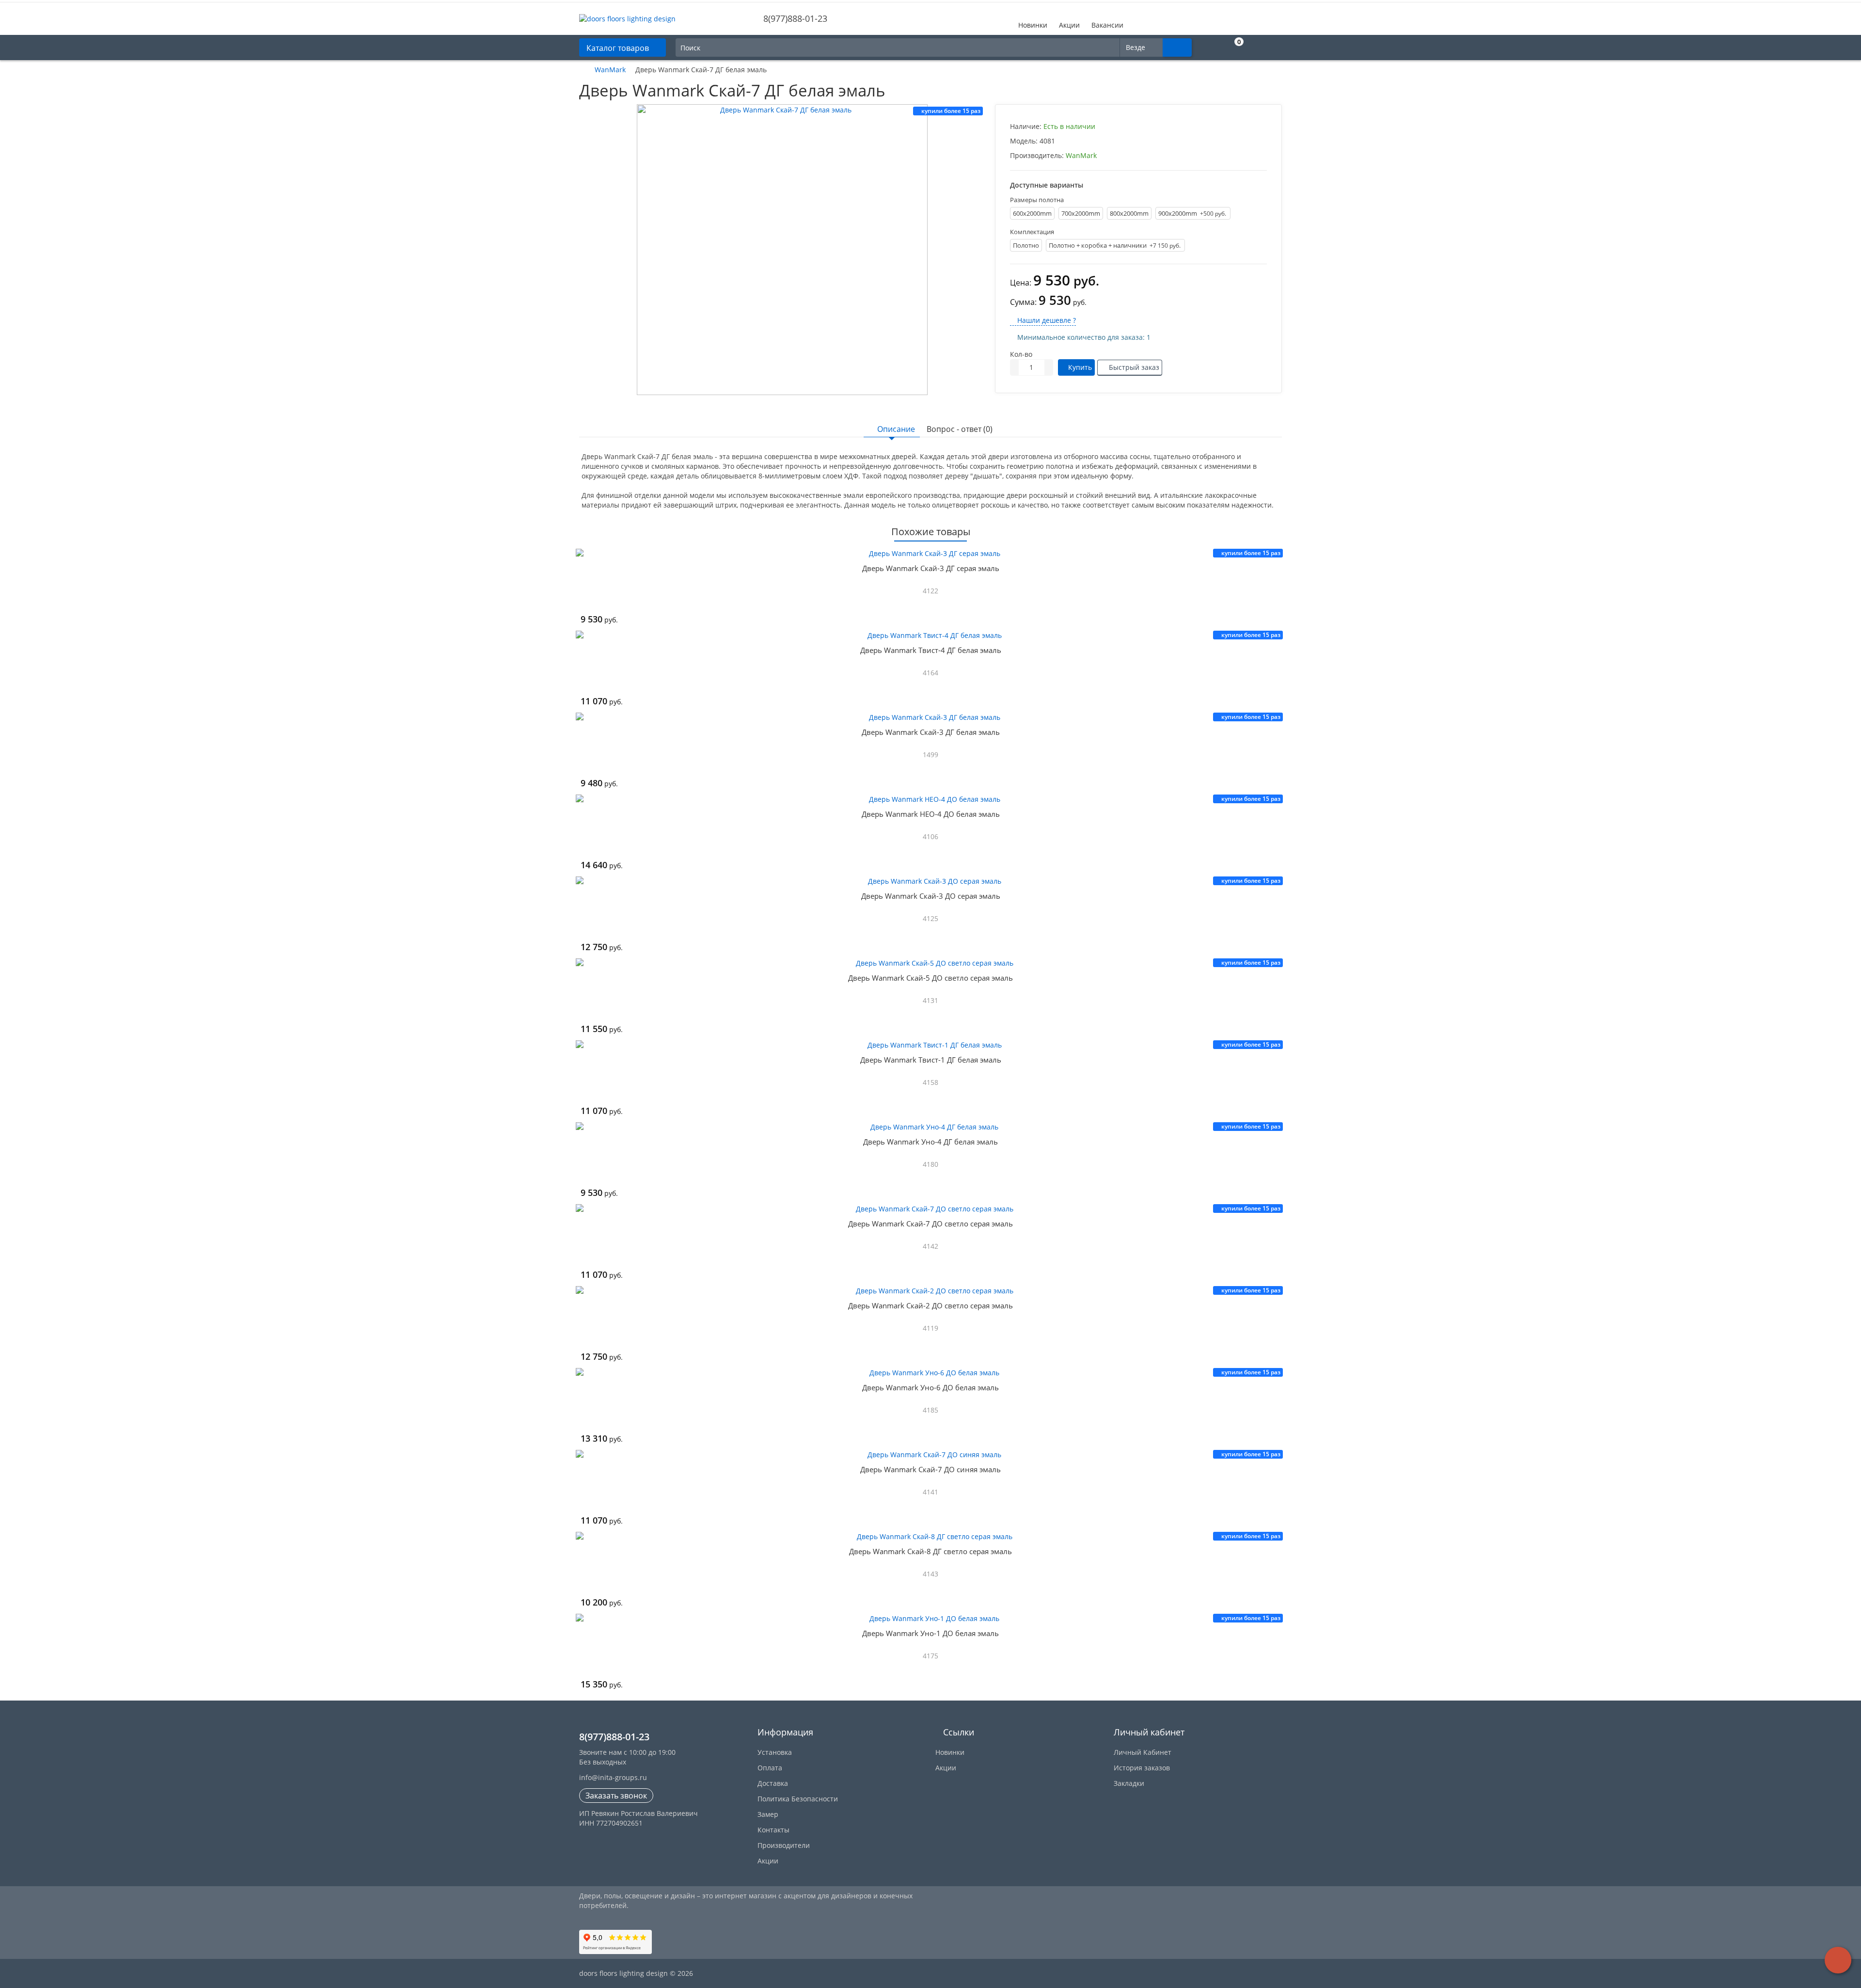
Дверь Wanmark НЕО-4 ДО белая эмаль (931, 814)
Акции (1069, 25)
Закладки (1129, 1783)
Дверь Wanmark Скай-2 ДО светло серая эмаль (930, 1305)
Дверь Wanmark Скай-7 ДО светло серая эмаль (930, 1224)
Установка (775, 1752)
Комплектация (1032, 232)
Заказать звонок (616, 1796)
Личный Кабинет (1143, 1752)
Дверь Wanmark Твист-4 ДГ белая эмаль (931, 650)
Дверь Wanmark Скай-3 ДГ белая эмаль (931, 732)
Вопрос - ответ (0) (960, 429)
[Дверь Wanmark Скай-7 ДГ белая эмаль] (782, 250)
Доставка (773, 1783)
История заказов (1142, 1768)
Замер (768, 1814)
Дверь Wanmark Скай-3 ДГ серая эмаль (931, 568)
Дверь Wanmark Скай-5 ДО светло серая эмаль (930, 978)
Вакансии (1107, 25)
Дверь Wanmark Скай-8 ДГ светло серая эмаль (930, 1551)
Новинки (1033, 25)
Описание (896, 429)
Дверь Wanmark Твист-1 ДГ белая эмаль (931, 1060)
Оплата (770, 1768)
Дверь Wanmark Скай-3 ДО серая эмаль (931, 896)
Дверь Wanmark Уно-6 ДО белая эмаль (930, 1387)
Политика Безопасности (798, 1799)
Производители (784, 1845)
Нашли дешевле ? (1046, 320)
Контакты (773, 1830)
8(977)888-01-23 (794, 18)
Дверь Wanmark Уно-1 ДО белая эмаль (930, 1633)
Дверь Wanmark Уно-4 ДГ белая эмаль (930, 1142)
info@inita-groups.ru (613, 1777)
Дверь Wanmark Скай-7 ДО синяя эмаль (930, 1469)
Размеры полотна (1037, 200)
